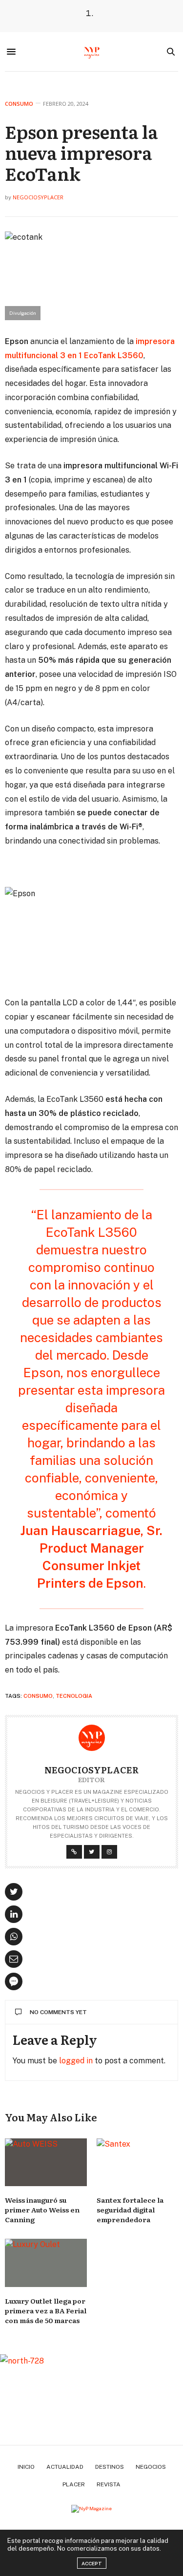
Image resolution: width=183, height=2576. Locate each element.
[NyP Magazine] (92, 52)
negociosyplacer (38, 197)
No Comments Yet (58, 2012)
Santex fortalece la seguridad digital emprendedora (130, 2210)
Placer (74, 2484)
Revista (109, 2484)
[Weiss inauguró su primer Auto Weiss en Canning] (46, 2163)
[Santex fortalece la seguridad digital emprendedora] (138, 2163)
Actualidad (65, 2467)
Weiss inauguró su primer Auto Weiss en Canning (42, 2210)
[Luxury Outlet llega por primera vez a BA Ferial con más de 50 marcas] (46, 2263)
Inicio (26, 2467)
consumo (38, 1696)
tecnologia (74, 1696)
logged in (76, 2061)
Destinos (110, 2467)
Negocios (151, 2467)
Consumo (19, 104)
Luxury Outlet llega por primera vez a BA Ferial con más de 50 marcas (46, 2310)
